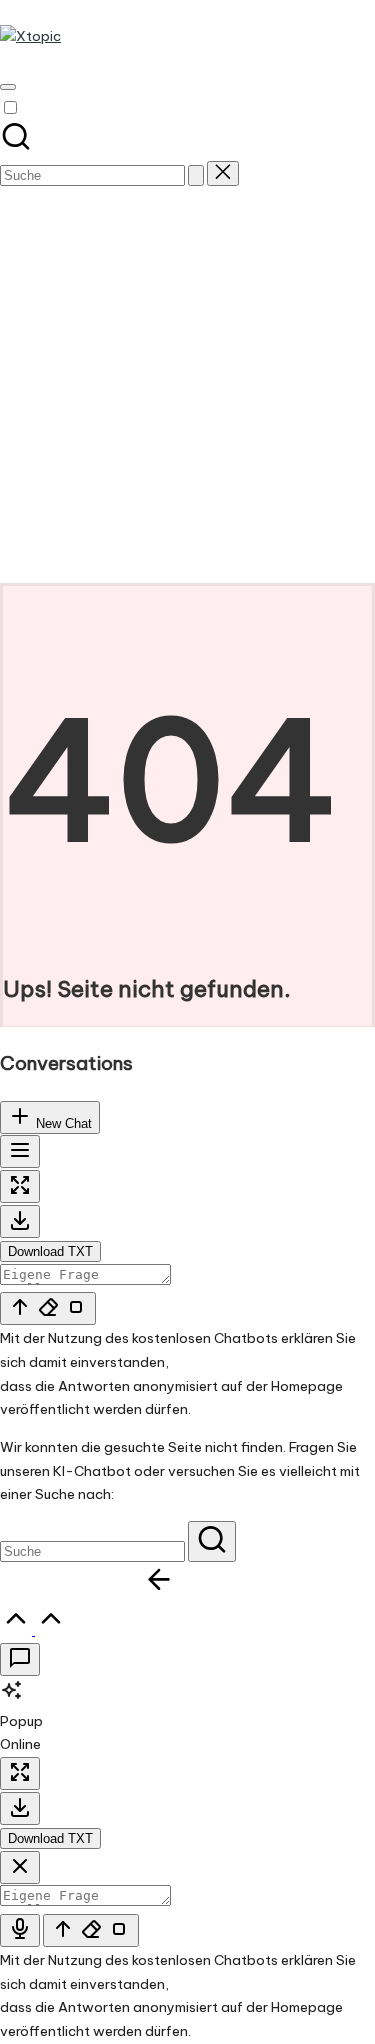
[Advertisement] (187, 385)
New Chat (62, 1123)
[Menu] (8, 87)
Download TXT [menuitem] (50, 1251)
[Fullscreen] (20, 1186)
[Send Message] (48, 1308)
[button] (196, 175)
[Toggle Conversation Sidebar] (20, 1151)
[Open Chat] (20, 1659)
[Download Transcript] (20, 1221)
